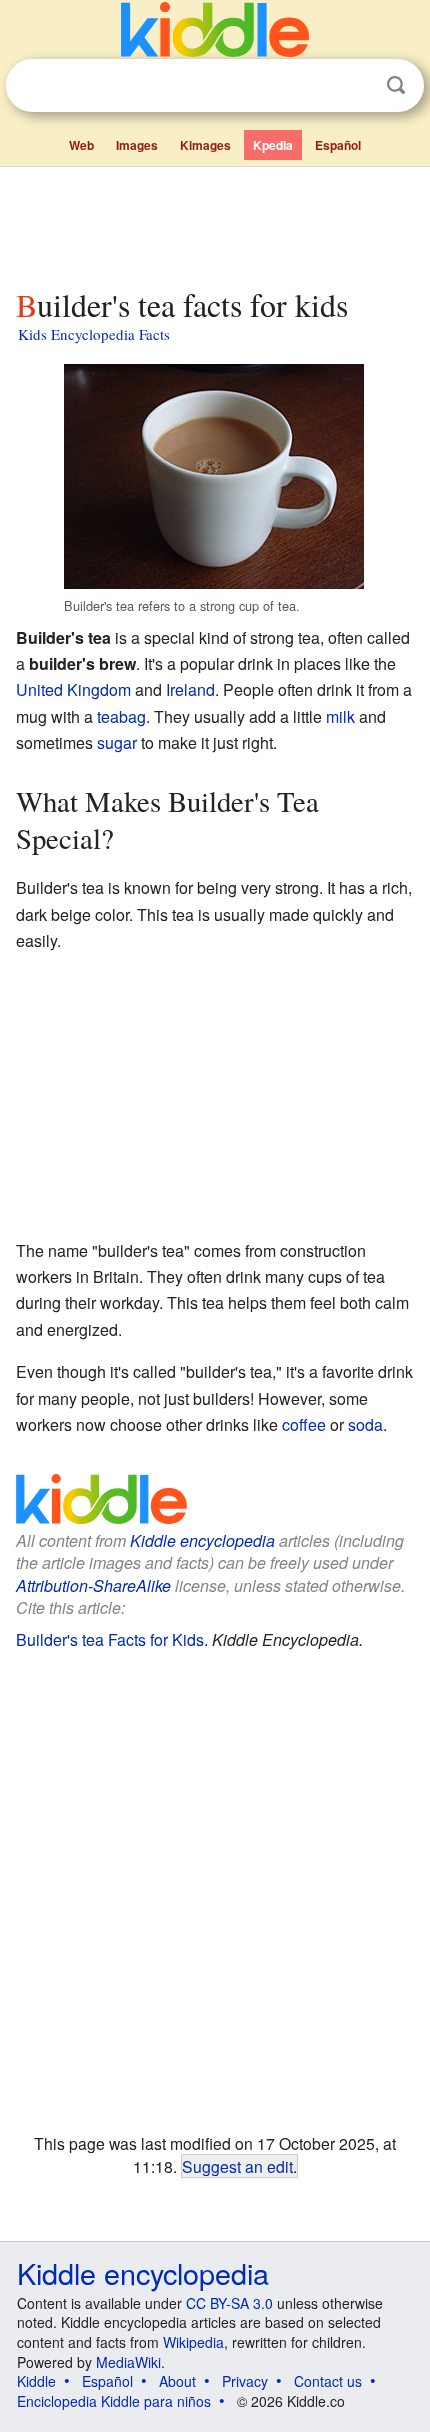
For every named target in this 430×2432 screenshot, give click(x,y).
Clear (355, 86)
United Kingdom (73, 689)
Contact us (328, 2381)
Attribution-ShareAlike (93, 1585)
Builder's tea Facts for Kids (110, 1639)
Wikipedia (193, 2342)
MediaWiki (128, 2362)
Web (81, 145)
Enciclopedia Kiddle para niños (114, 2401)
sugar (117, 742)
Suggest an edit (237, 2166)
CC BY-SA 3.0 (229, 2303)
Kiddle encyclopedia (202, 1540)
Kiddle (36, 2381)
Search (396, 85)
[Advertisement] (215, 223)
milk (340, 716)
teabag (121, 716)
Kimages (205, 145)
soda (365, 1424)
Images (137, 145)
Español (338, 145)
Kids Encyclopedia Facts (94, 334)
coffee (304, 1424)
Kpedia (273, 145)
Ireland (190, 689)
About (177, 2381)
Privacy (245, 2381)
